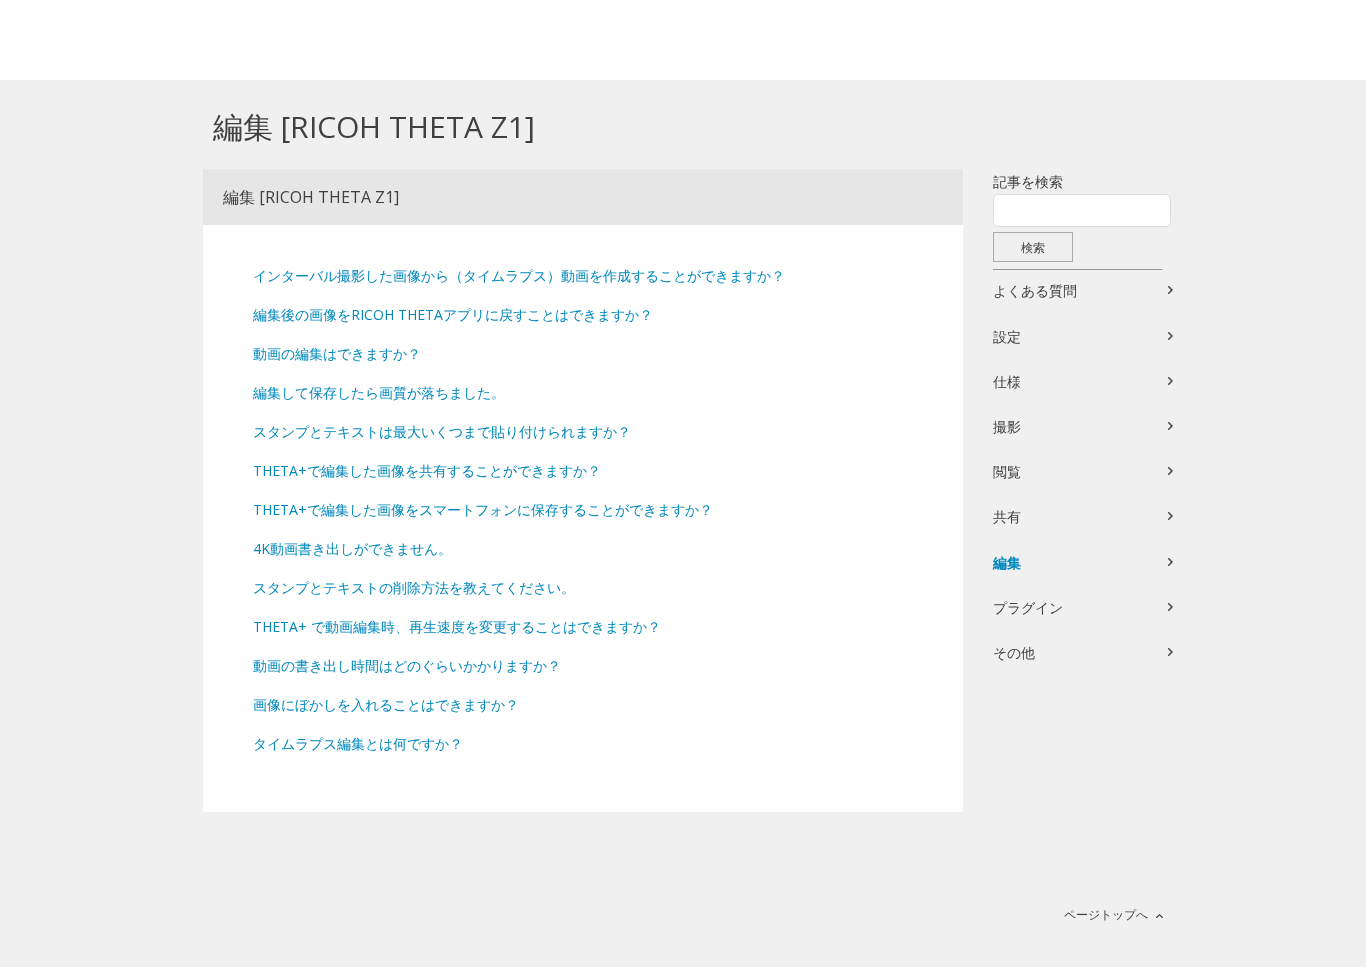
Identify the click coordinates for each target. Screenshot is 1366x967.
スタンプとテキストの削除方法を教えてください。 (414, 587)
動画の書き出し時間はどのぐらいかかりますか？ (407, 665)
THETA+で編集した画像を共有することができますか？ (427, 470)
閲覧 (1007, 471)
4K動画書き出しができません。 (352, 548)
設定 (1007, 336)
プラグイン (1028, 607)
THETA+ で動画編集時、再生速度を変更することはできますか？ (457, 626)
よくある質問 (1035, 290)
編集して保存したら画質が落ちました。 (379, 392)
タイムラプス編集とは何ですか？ (358, 743)
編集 (1007, 562)
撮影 (1007, 426)
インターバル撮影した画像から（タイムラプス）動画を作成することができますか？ (519, 275)
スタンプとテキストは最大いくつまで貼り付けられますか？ (442, 431)
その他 (1014, 652)
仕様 (1007, 381)
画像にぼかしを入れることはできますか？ (386, 704)
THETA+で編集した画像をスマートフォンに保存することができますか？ (483, 509)
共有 (1007, 516)
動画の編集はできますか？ (337, 353)
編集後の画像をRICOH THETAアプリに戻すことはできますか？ (453, 314)
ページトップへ (1106, 914)
